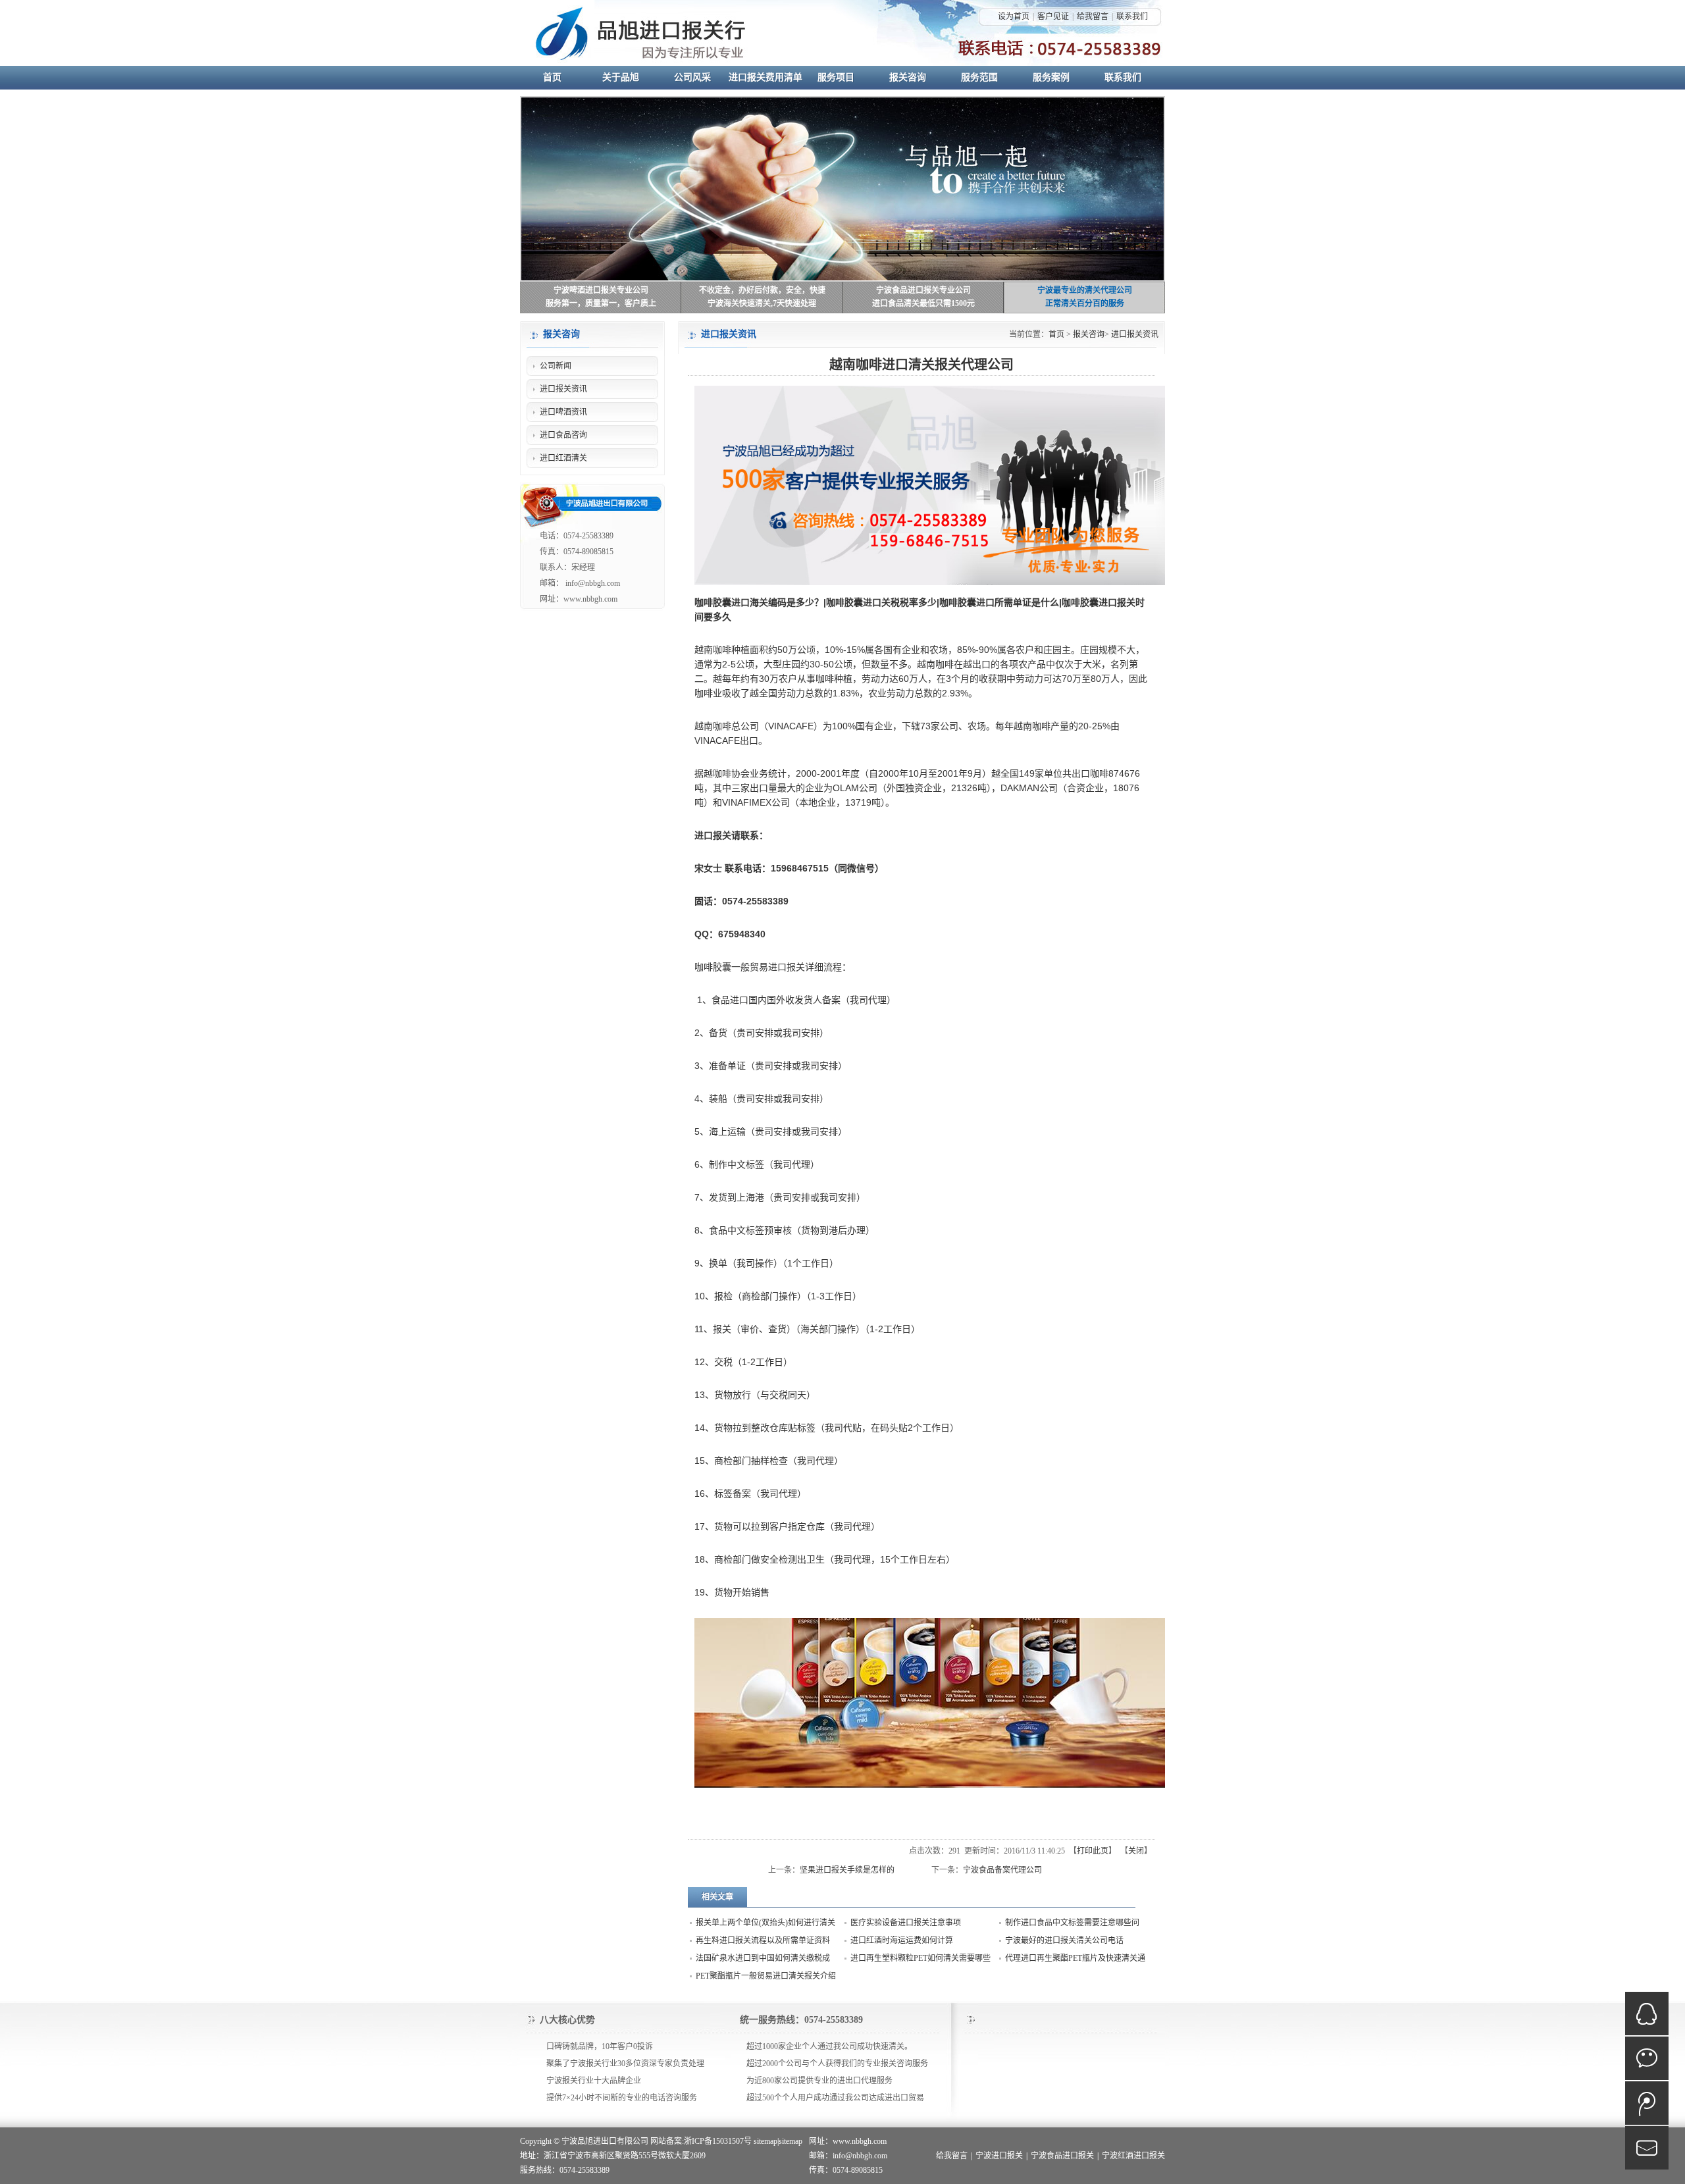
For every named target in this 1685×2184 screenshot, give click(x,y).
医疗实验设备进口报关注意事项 (906, 1923)
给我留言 (1093, 16)
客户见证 (1053, 16)
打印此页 (1093, 1851)
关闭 (1136, 1851)
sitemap (765, 2141)
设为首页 (1014, 16)
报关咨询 (1089, 334)
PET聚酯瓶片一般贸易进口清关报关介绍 (766, 1976)
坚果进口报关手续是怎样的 (847, 1870)
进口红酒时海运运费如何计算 (902, 1940)
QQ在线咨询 (1647, 2014)
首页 (1056, 334)
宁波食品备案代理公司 (1002, 1870)
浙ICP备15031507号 (718, 2141)
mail (1647, 2148)
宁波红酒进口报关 (1133, 2156)
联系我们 (1132, 16)
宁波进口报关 (999, 2156)
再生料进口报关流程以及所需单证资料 (763, 1940)
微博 (1647, 2103)
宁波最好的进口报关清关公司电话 (1064, 1940)
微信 (1647, 2058)
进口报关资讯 (1135, 334)
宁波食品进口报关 (1062, 2156)
